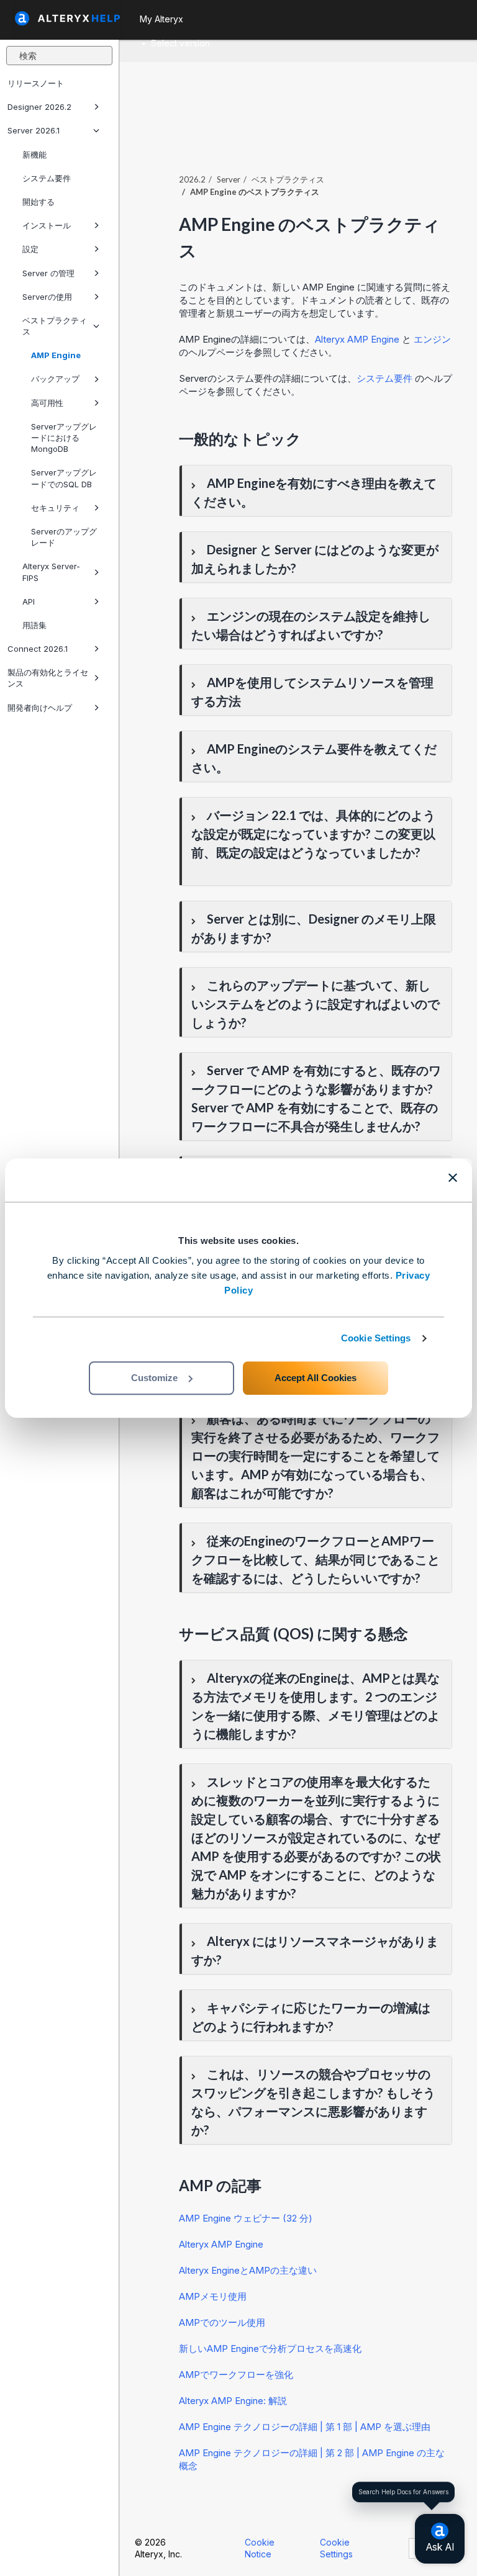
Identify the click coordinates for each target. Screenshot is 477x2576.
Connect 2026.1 (38, 649)
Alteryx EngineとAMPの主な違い (248, 2270)
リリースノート (36, 83)
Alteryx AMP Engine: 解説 (233, 2401)
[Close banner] (453, 1178)
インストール (47, 225)
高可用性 (47, 403)
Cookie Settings (376, 1338)
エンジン (432, 339)
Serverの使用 (47, 297)
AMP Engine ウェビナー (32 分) (246, 2218)
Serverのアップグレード (64, 537)
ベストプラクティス (55, 326)
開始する (39, 202)
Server (229, 179)
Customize (154, 1378)
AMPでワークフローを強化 (236, 2375)
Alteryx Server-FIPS (51, 572)
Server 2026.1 (34, 130)
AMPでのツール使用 (222, 2322)
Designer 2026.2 (39, 107)
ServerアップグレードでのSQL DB (64, 478)
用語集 (34, 625)
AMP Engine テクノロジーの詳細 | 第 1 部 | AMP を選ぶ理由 (305, 2427)
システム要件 (47, 178)
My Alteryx (161, 19)
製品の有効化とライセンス (48, 678)
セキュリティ (55, 508)
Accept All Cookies (316, 1378)
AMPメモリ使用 (213, 2296)
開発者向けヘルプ (40, 708)
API (29, 601)
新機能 (34, 155)
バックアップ (55, 379)
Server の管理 (48, 273)
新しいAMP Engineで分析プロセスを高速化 (270, 2349)
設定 (30, 249)
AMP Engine (56, 355)
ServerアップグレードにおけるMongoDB (64, 438)
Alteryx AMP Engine (357, 339)
